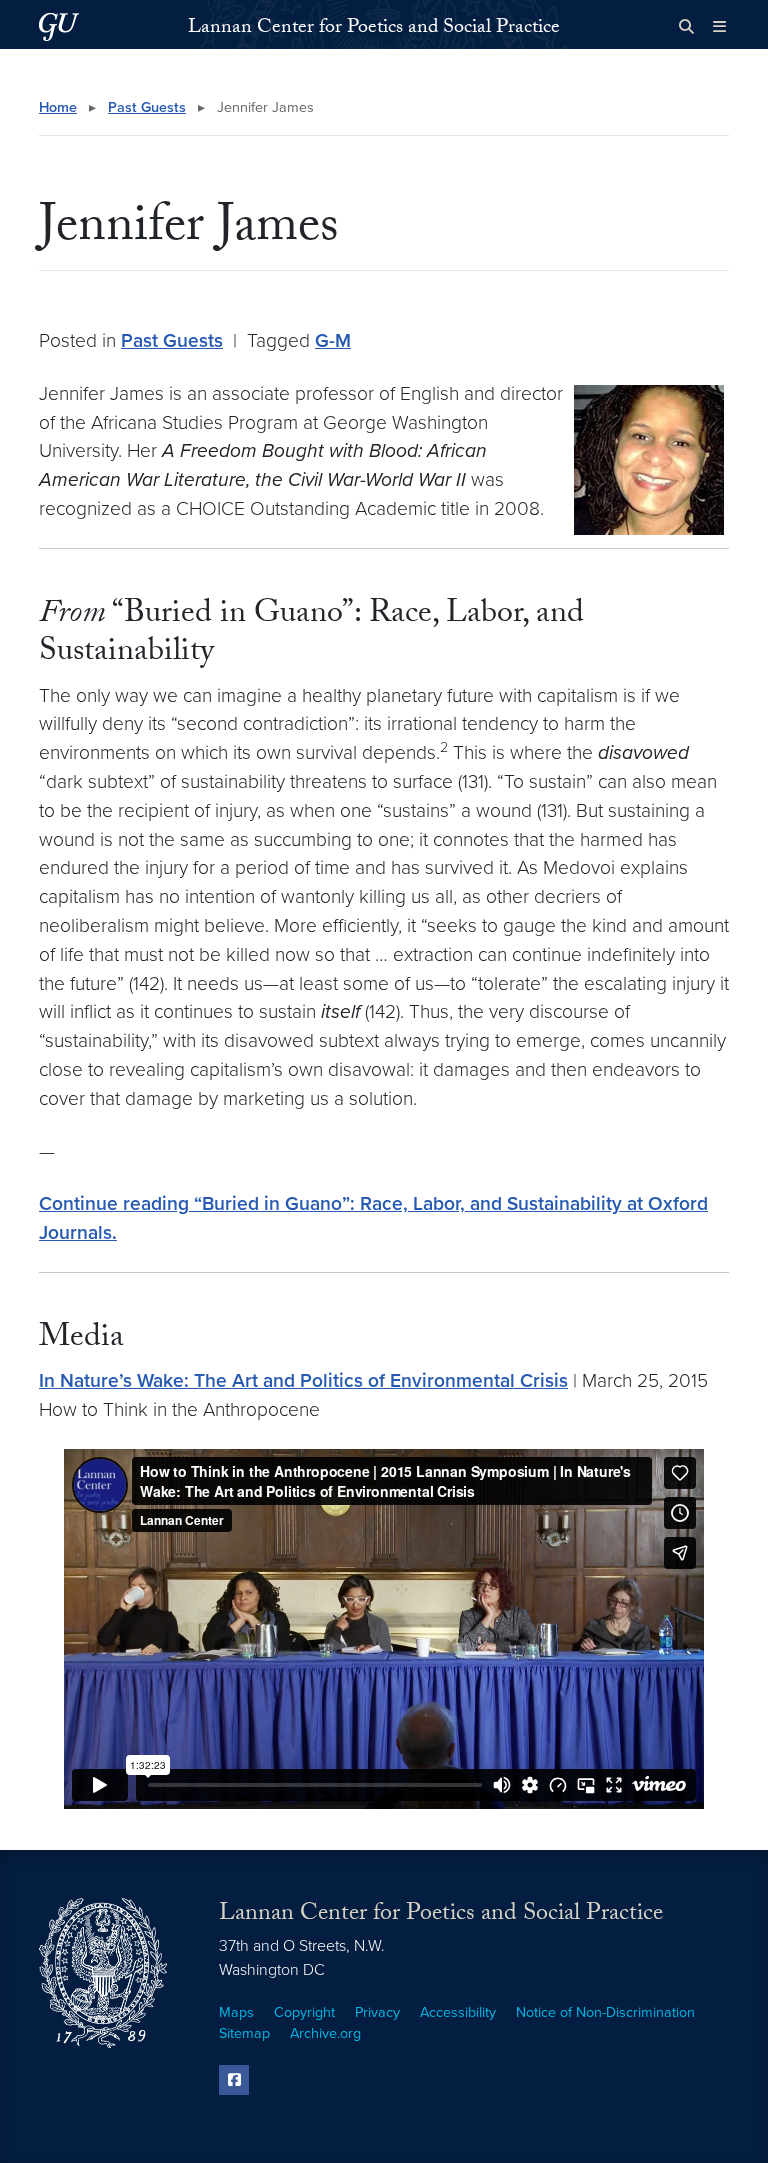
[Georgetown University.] (59, 26)
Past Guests (147, 107)
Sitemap (244, 2033)
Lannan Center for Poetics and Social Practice (374, 29)
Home (58, 107)
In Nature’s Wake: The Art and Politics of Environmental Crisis (303, 1380)
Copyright (304, 2012)
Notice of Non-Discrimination (605, 2012)
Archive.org (325, 2033)
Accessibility (458, 2012)
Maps (236, 2012)
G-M (333, 340)
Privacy (377, 2012)
